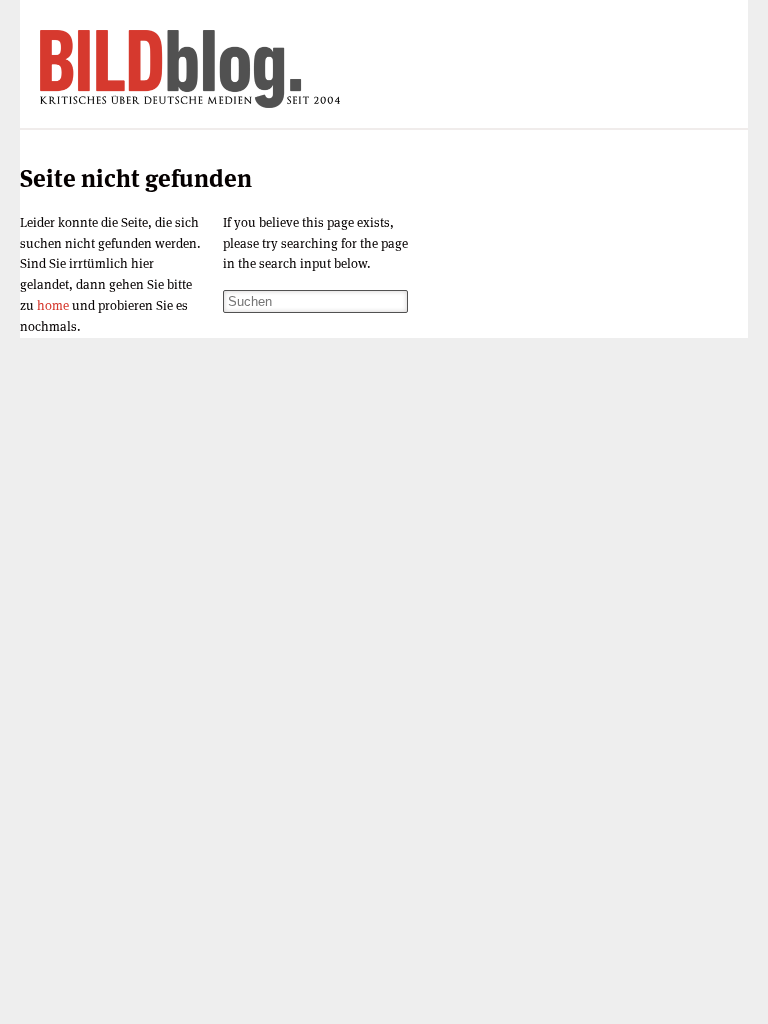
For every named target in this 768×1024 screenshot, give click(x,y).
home (53, 305)
